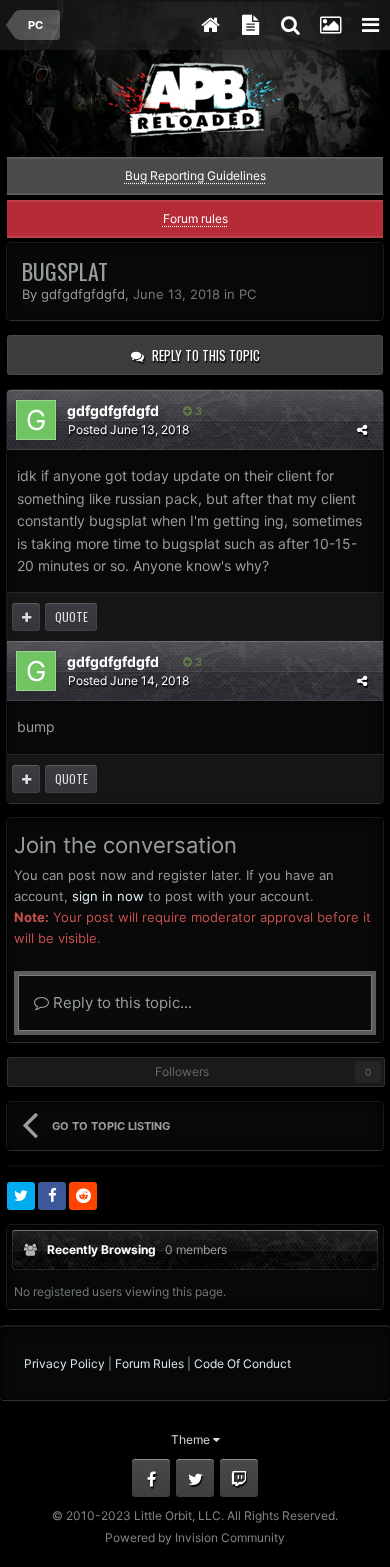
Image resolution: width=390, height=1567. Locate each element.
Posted (128, 429)
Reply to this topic (206, 355)
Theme (192, 1439)
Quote (71, 616)
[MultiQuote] (26, 617)
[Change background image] (330, 25)
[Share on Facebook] (52, 1196)
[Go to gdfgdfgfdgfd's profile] (36, 420)
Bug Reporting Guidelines (195, 175)
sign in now (108, 896)
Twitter (195, 1478)
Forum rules (195, 218)
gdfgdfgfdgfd (83, 294)
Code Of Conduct (242, 1363)
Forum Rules (149, 1363)
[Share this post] (362, 429)
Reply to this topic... (120, 1002)
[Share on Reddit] (83, 1196)
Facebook (151, 1478)
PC (247, 294)
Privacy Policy (64, 1363)
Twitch (239, 1478)
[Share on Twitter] (21, 1196)
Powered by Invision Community (195, 1537)
